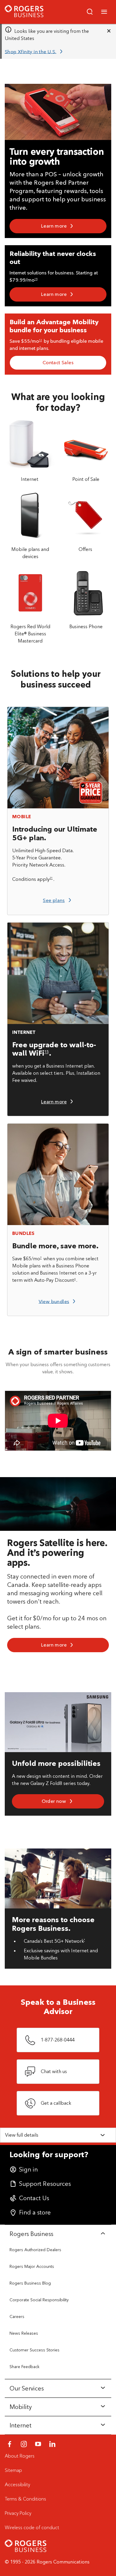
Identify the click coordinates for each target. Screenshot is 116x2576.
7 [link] (41, 1258)
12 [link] (40, 340)
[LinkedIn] (52, 2444)
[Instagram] (24, 2444)
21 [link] (51, 878)
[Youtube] (38, 2444)
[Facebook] (10, 2444)
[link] (35, 52)
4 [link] (75, 1279)
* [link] (84, 1940)
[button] (104, 12)
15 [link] (36, 279)
